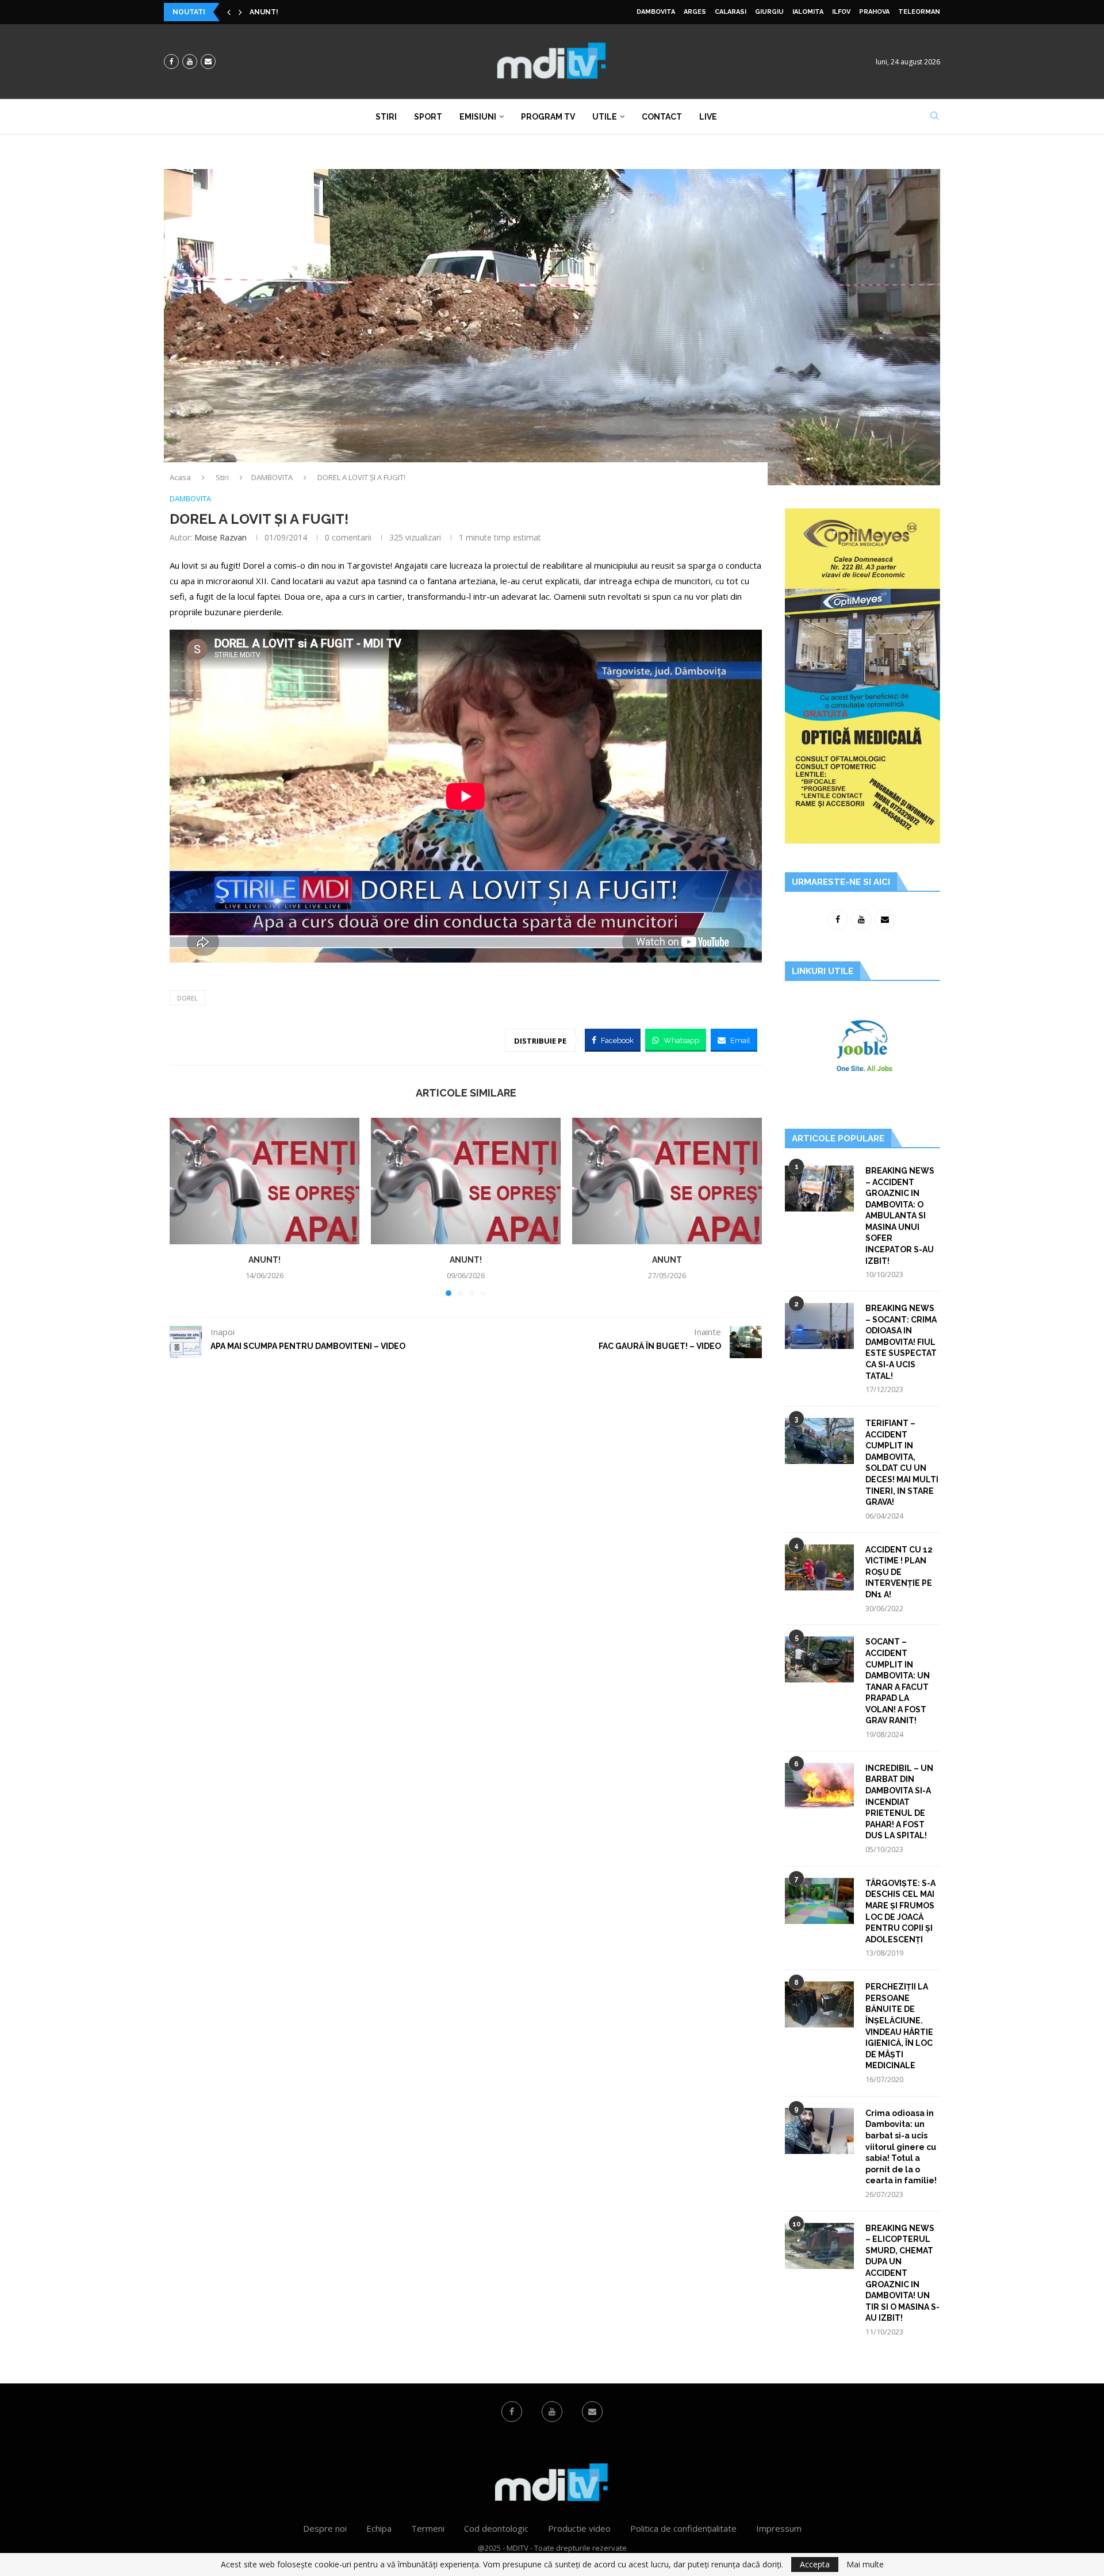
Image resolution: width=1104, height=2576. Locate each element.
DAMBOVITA (656, 12)
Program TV (548, 117)
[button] (229, 12)
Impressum (779, 2528)
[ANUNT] (667, 1181)
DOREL (187, 998)
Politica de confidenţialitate (683, 2528)
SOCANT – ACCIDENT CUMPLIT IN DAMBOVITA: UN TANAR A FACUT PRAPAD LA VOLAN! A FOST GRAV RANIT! (898, 1681)
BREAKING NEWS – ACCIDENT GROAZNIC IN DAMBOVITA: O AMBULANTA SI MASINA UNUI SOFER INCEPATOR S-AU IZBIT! (900, 1216)
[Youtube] (190, 62)
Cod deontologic (496, 2528)
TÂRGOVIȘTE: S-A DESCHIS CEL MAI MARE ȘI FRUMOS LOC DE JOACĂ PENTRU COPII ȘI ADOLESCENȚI (900, 1911)
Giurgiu (769, 12)
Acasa (180, 477)
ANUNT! (264, 12)
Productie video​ (579, 2528)
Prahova (874, 12)
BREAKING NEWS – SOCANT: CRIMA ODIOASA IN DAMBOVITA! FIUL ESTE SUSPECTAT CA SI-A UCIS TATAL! (901, 1342)
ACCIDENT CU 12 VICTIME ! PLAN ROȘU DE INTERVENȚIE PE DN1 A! (899, 1572)
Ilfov (841, 12)
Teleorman (919, 12)
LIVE (708, 117)
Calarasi (731, 12)
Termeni (428, 2528)
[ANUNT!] (264, 1181)
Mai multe (865, 2564)
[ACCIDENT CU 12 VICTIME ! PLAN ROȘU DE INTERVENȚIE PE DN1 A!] (819, 1567)
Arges (695, 12)
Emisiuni (478, 117)
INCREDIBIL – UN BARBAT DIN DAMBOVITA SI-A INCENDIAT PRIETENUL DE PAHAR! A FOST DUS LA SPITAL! (899, 1802)
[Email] (208, 62)
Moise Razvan (221, 537)
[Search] (934, 117)
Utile (605, 117)
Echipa (379, 2528)
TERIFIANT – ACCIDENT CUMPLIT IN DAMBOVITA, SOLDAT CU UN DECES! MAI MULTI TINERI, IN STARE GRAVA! (902, 1463)
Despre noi (325, 2528)
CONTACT (662, 117)
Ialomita (808, 12)
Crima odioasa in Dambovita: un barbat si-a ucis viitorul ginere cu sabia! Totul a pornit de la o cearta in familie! (901, 2147)
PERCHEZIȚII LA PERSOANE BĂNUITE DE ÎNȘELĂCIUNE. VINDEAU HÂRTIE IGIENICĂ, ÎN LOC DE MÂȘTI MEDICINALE (899, 2026)
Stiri (386, 117)
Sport (428, 117)
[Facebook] (171, 62)
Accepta (815, 2564)
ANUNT (667, 1260)
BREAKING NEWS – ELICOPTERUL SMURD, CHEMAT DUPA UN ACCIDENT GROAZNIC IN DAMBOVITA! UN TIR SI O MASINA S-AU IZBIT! (902, 2273)
